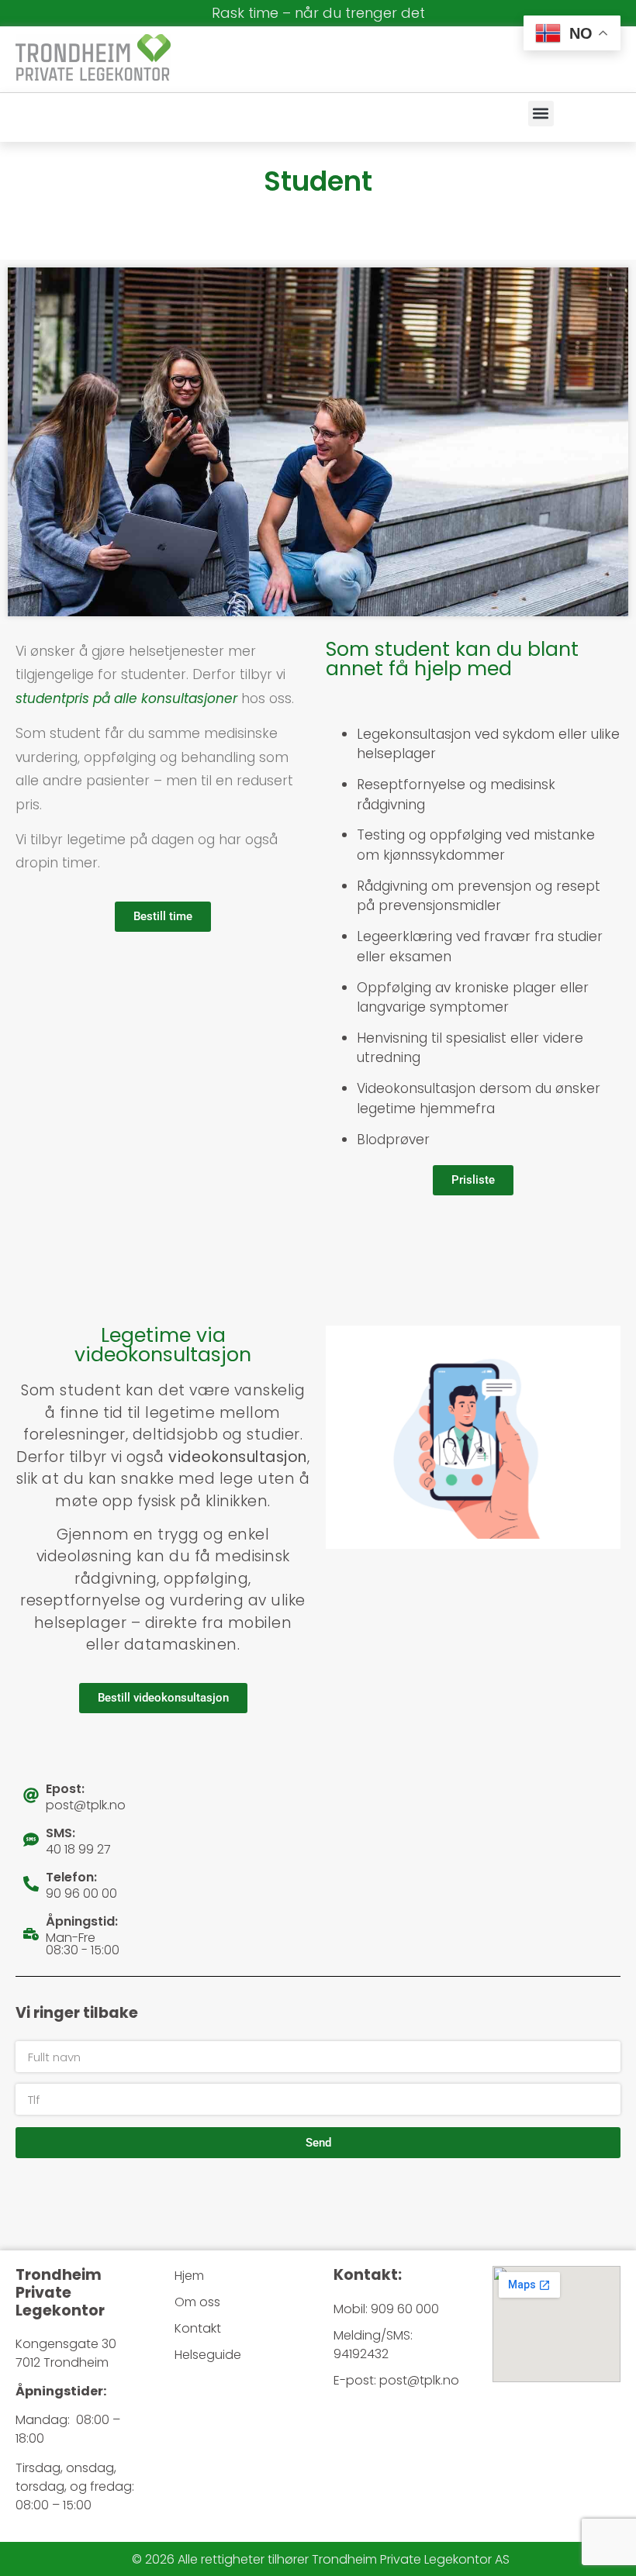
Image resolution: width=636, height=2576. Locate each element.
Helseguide (208, 2355)
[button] (541, 114)
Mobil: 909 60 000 (386, 2309)
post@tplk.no (86, 1805)
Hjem (189, 2276)
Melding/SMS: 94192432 (373, 2345)
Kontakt (198, 2328)
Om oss (197, 2302)
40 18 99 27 (78, 1849)
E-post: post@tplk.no (396, 2380)
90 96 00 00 (81, 1893)
